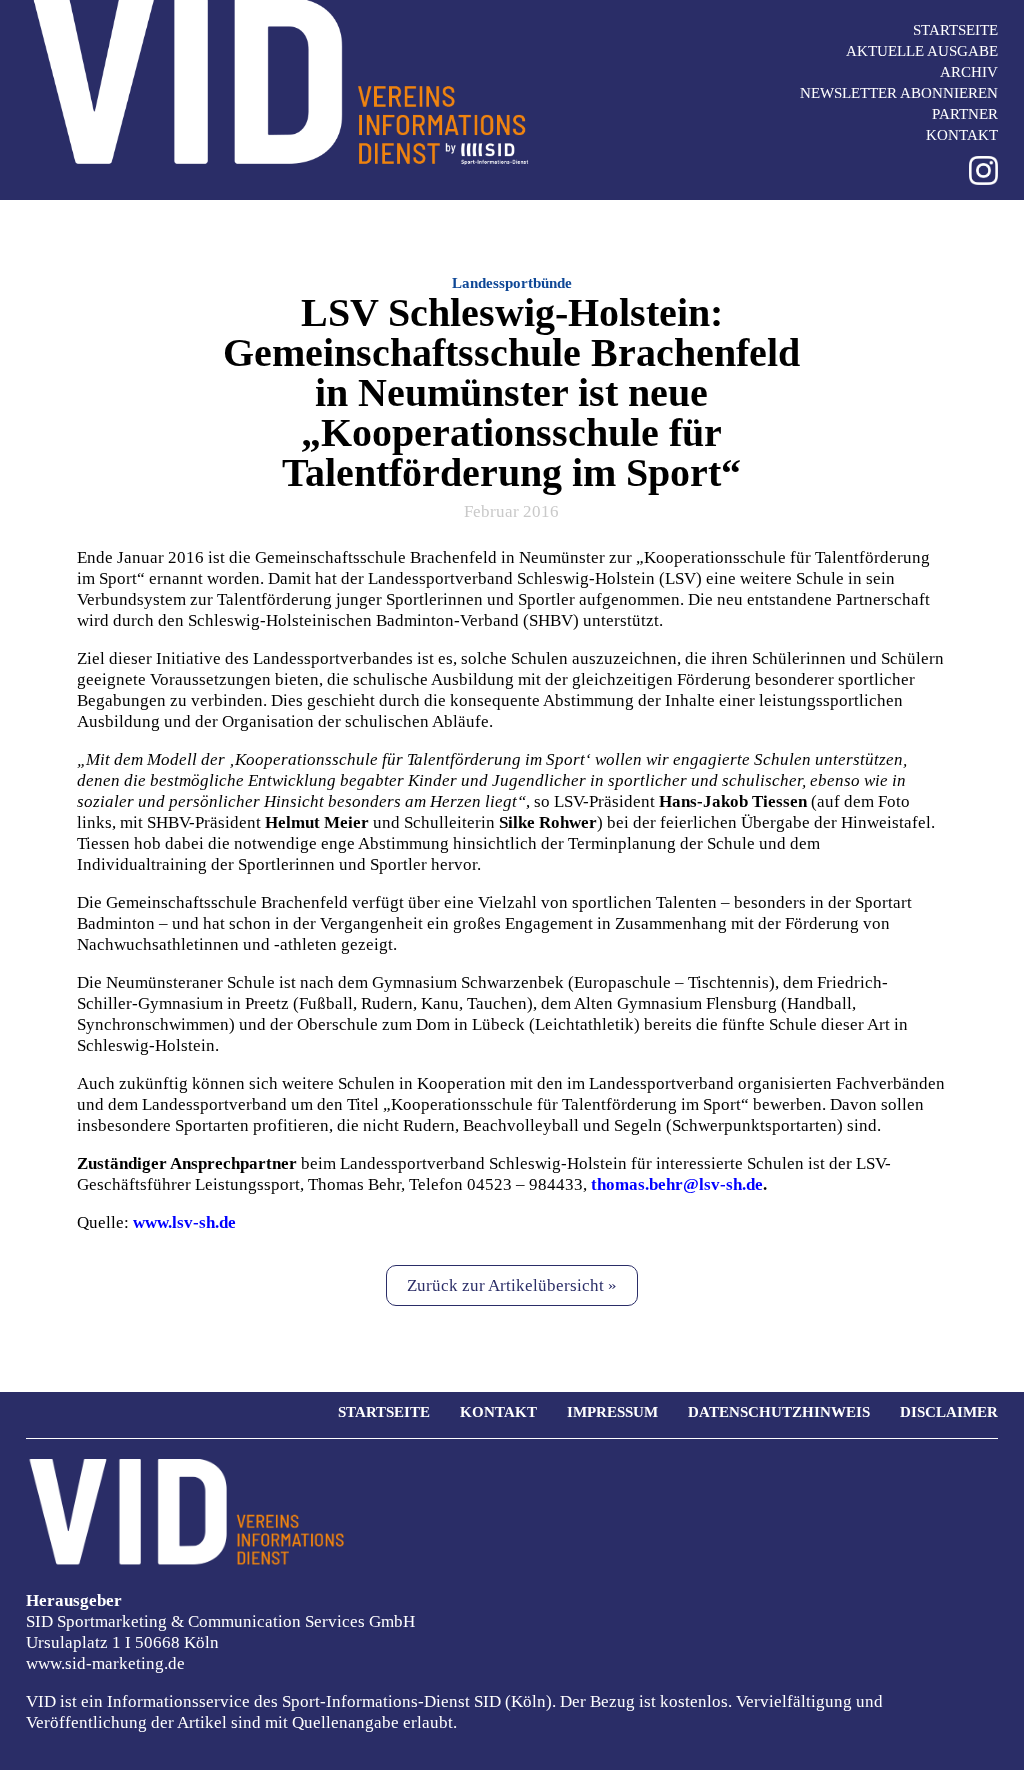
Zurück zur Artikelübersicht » (512, 1285)
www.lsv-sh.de (184, 1222)
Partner (965, 114)
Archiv (969, 72)
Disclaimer (949, 1412)
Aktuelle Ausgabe (922, 51)
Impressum (612, 1412)
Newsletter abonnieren (899, 93)
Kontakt (962, 135)
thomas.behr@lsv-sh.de (677, 1184)
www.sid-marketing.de (105, 1663)
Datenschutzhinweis (779, 1412)
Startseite (955, 30)
